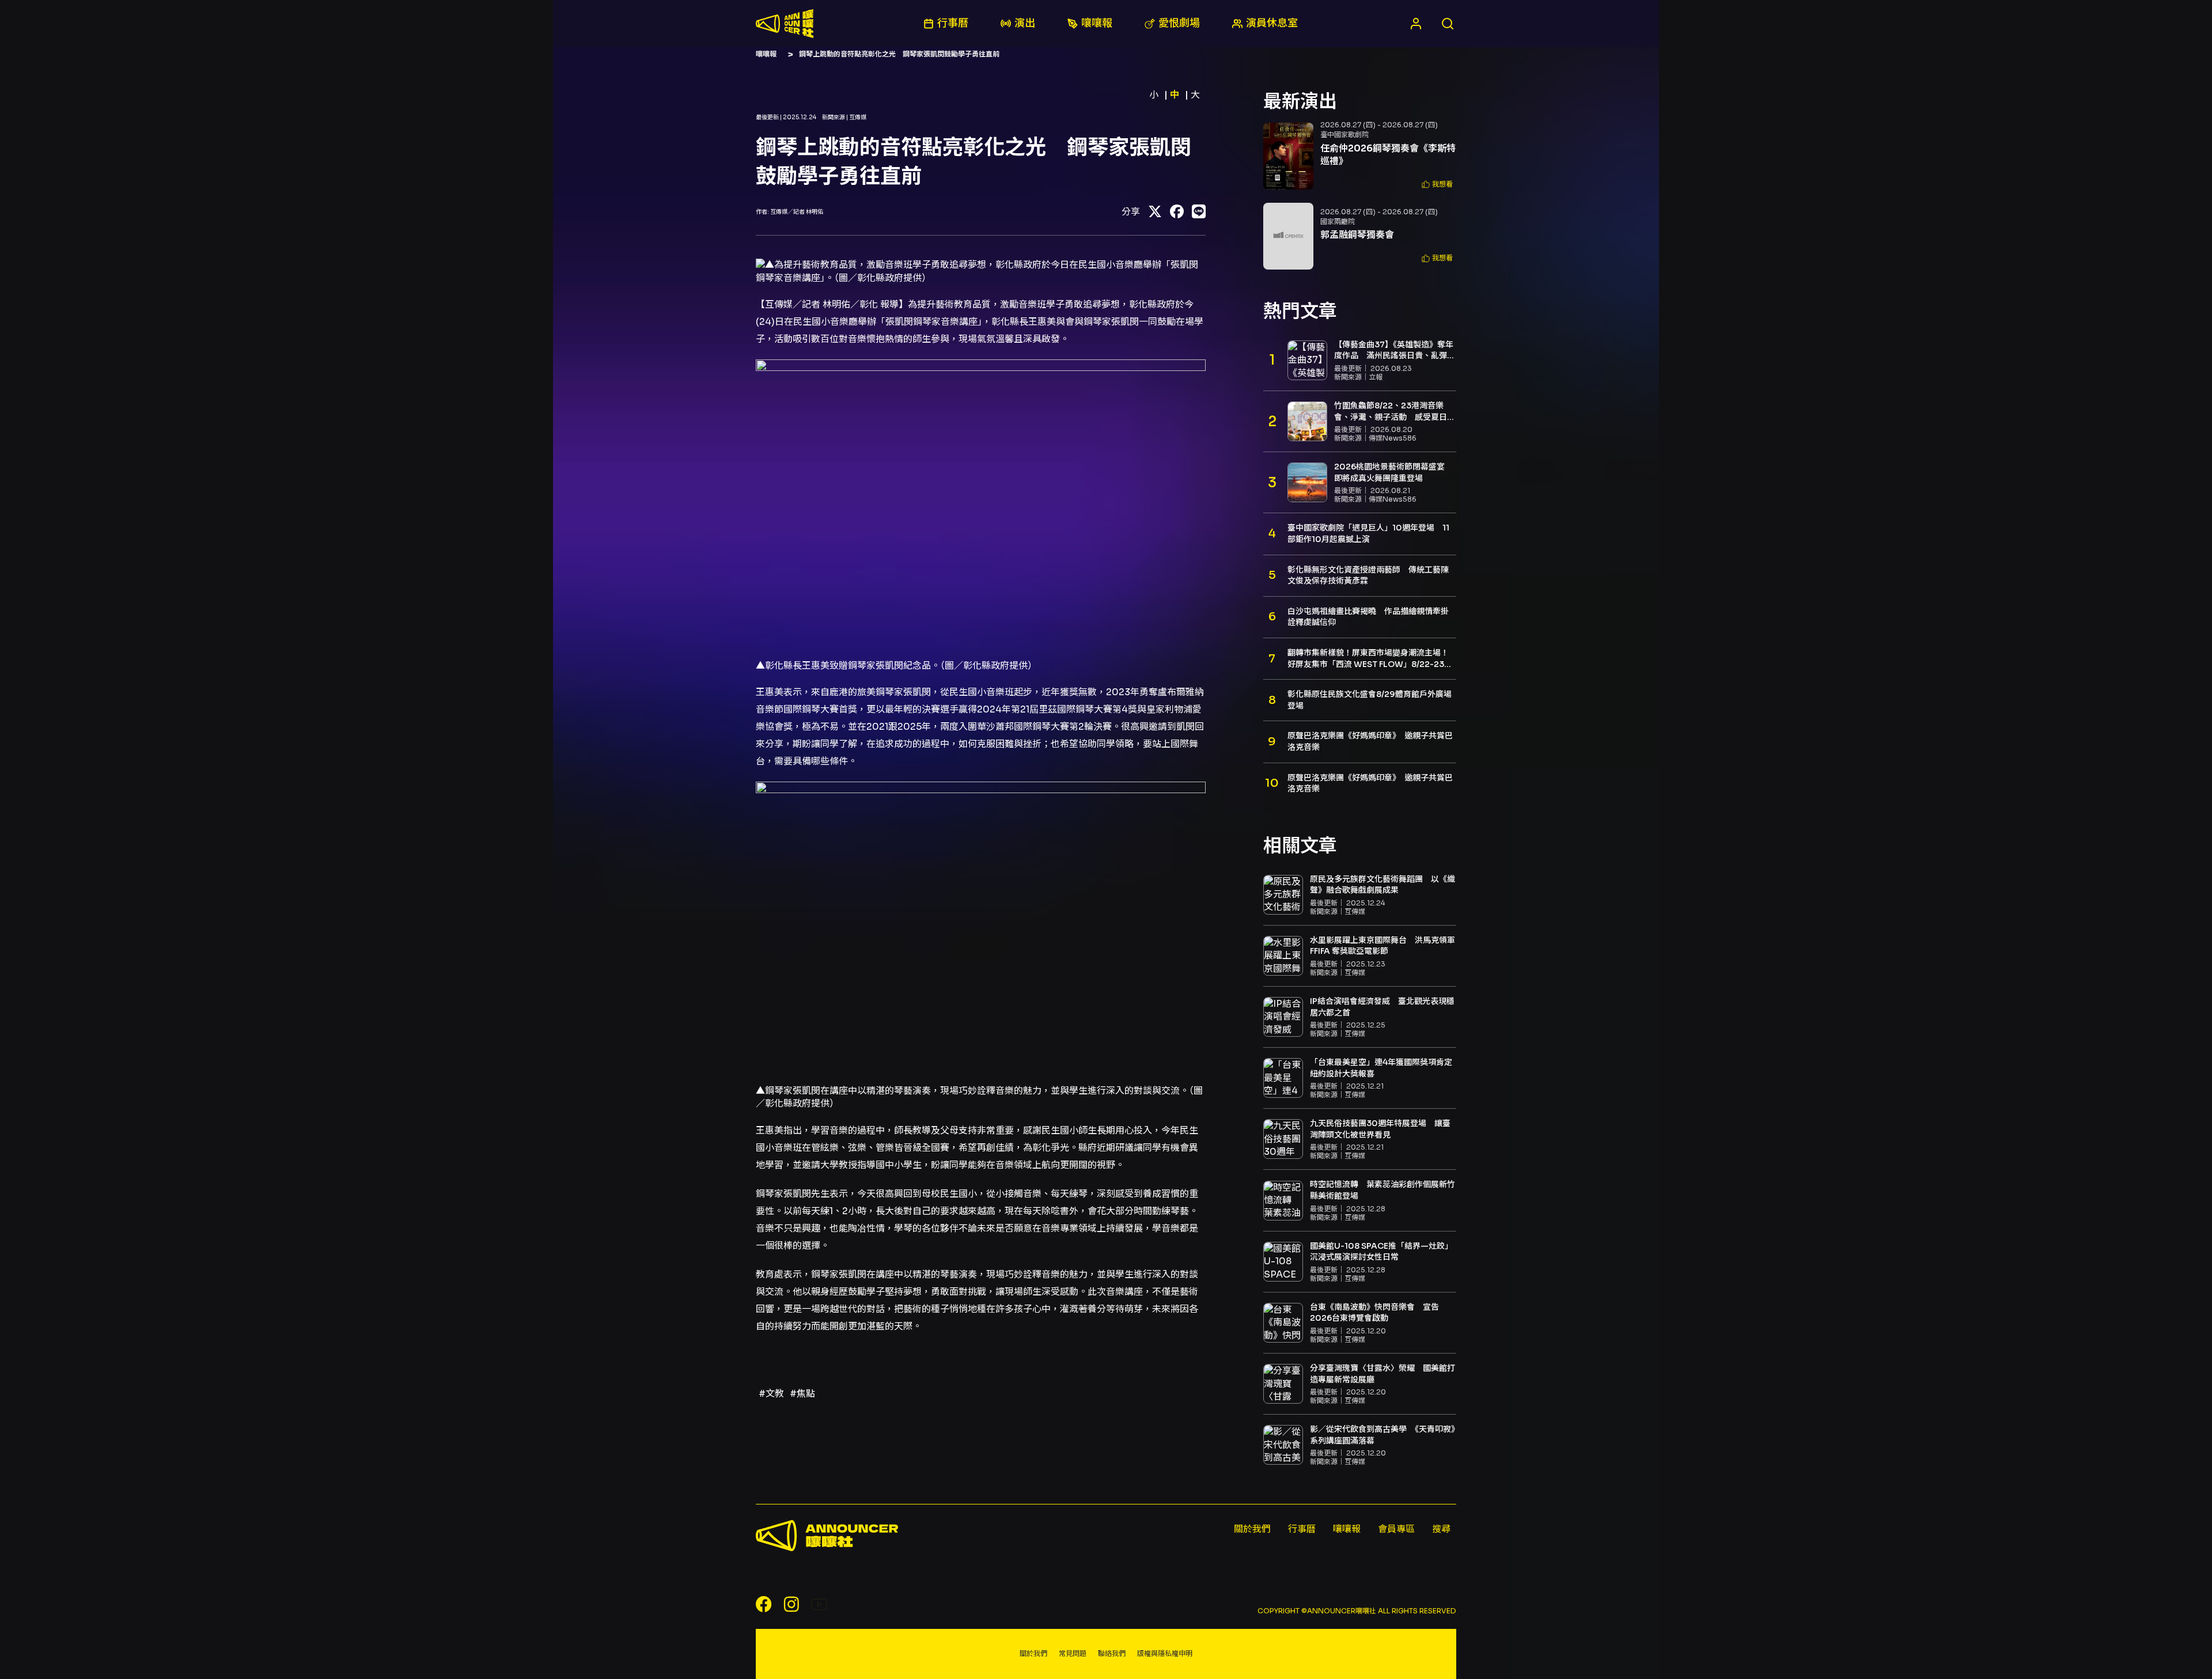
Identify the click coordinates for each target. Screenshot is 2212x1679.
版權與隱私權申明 (1165, 1653)
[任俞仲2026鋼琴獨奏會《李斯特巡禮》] (1288, 156)
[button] (1437, 185)
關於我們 (1252, 1529)
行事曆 (1302, 1529)
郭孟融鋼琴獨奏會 (1357, 235)
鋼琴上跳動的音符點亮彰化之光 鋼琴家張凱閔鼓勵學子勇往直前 (899, 54)
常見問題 (1073, 1653)
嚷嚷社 (785, 24)
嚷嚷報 (766, 54)
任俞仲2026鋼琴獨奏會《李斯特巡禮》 (1388, 155)
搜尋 (1441, 1529)
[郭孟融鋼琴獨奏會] (1288, 236)
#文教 (771, 1394)
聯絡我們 (1112, 1653)
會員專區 (1396, 1529)
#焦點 (802, 1394)
